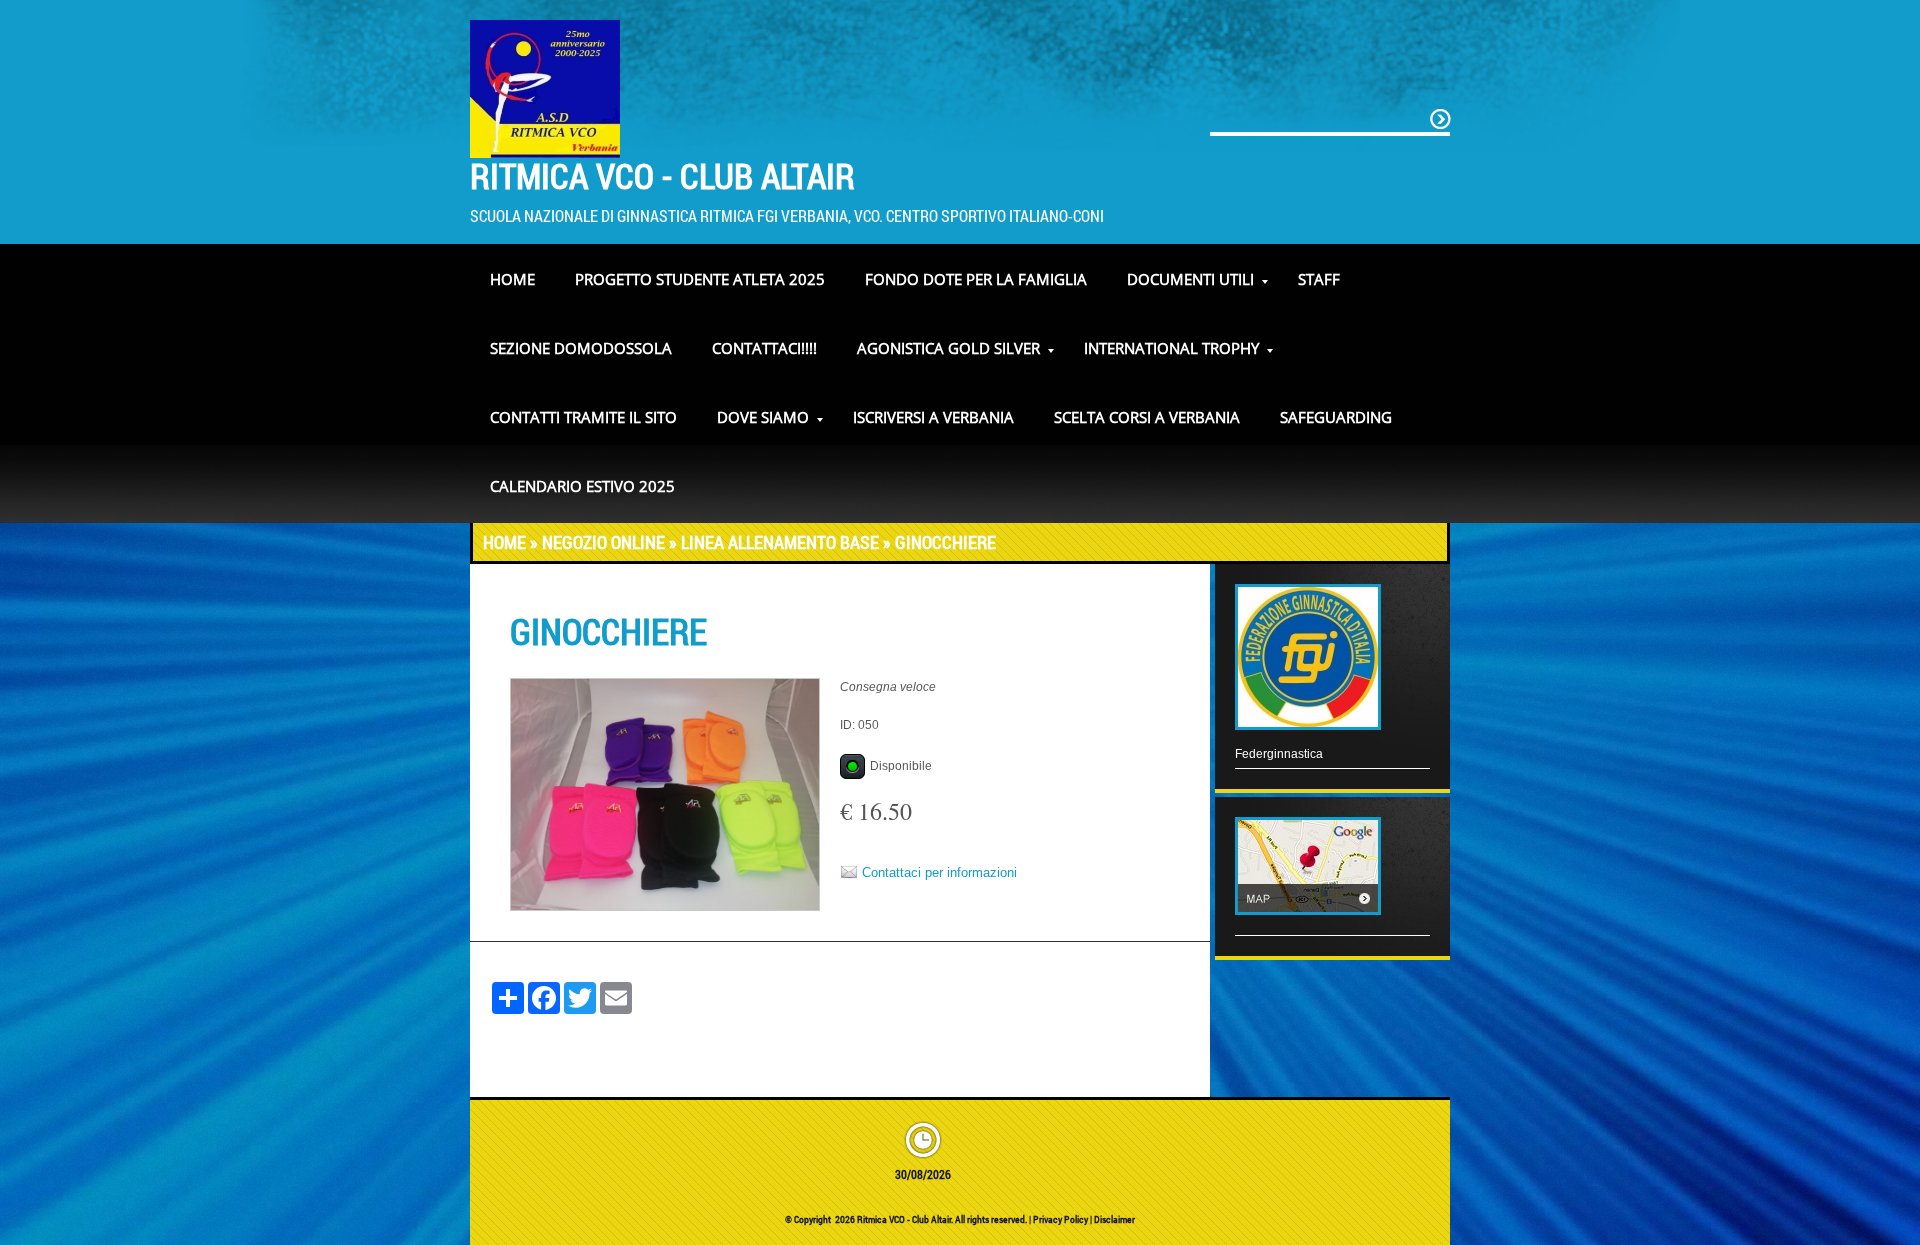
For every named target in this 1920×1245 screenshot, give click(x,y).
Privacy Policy (1060, 1219)
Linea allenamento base (780, 542)
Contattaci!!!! (764, 348)
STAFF (1319, 279)
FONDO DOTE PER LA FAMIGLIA (976, 279)
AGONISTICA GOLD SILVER (948, 348)
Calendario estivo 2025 (582, 486)
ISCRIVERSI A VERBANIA (933, 417)
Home (512, 279)
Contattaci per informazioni (939, 872)
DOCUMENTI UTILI (1190, 279)
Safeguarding (1336, 417)
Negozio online (603, 542)
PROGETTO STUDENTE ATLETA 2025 (700, 279)
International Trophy (1171, 348)
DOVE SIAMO (763, 417)
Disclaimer (1114, 1219)
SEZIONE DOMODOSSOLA (581, 348)
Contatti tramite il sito (583, 417)
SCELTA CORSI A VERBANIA (1147, 417)
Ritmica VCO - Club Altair (662, 175)
